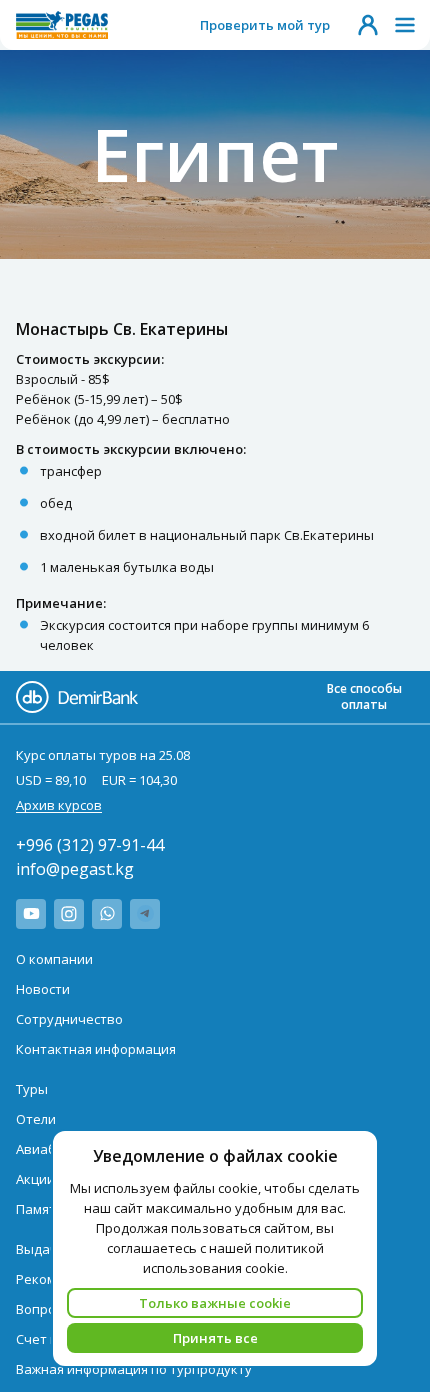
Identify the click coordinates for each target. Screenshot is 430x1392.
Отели (36, 1119)
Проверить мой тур (265, 25)
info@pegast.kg (75, 869)
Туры (32, 1089)
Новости (43, 989)
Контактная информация (96, 1049)
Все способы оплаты (364, 696)
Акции (35, 1179)
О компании (54, 959)
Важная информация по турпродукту (134, 1369)
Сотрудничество (69, 1019)
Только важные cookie (215, 1303)
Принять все (215, 1338)
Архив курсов (59, 805)
